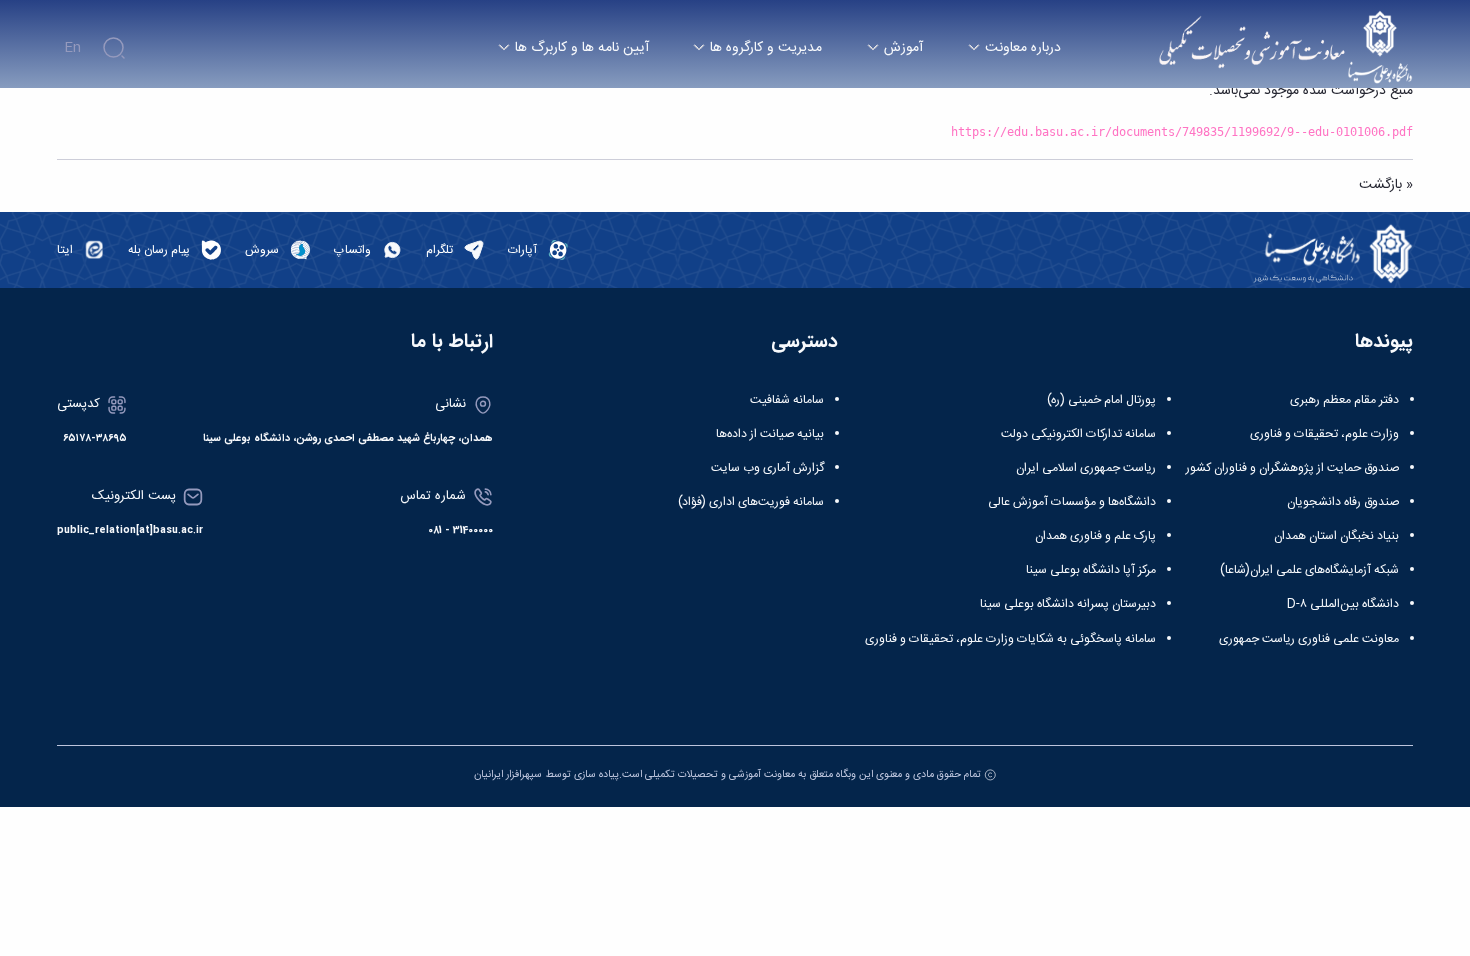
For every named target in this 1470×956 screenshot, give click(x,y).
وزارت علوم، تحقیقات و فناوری (1324, 434)
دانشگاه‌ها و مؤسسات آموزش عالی (1072, 502)
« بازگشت (1386, 185)
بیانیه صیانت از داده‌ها (770, 434)
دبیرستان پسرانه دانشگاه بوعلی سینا (1068, 604)
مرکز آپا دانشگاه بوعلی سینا (1091, 570)
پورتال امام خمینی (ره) (1101, 400)
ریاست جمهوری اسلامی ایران (1086, 468)
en (72, 48)
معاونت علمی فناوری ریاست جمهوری (1309, 639)
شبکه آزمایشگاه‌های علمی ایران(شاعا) (1309, 570)
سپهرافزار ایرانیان (508, 774)
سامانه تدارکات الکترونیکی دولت (1078, 434)
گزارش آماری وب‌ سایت (767, 468)
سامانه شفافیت (787, 400)
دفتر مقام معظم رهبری (1344, 400)
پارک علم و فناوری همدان (1095, 536)
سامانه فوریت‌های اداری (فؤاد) (751, 502)
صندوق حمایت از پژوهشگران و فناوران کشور (1292, 468)
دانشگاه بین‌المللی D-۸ (1343, 604)
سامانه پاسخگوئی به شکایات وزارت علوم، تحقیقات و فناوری (1010, 639)
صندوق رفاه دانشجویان (1343, 502)
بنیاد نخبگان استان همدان (1336, 536)
